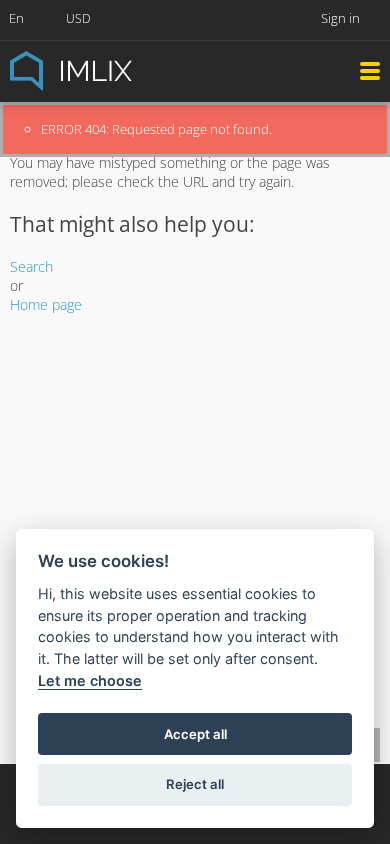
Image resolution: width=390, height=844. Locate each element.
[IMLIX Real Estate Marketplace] (120, 69)
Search (31, 266)
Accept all (195, 734)
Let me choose (90, 680)
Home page (46, 304)
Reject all (195, 784)
